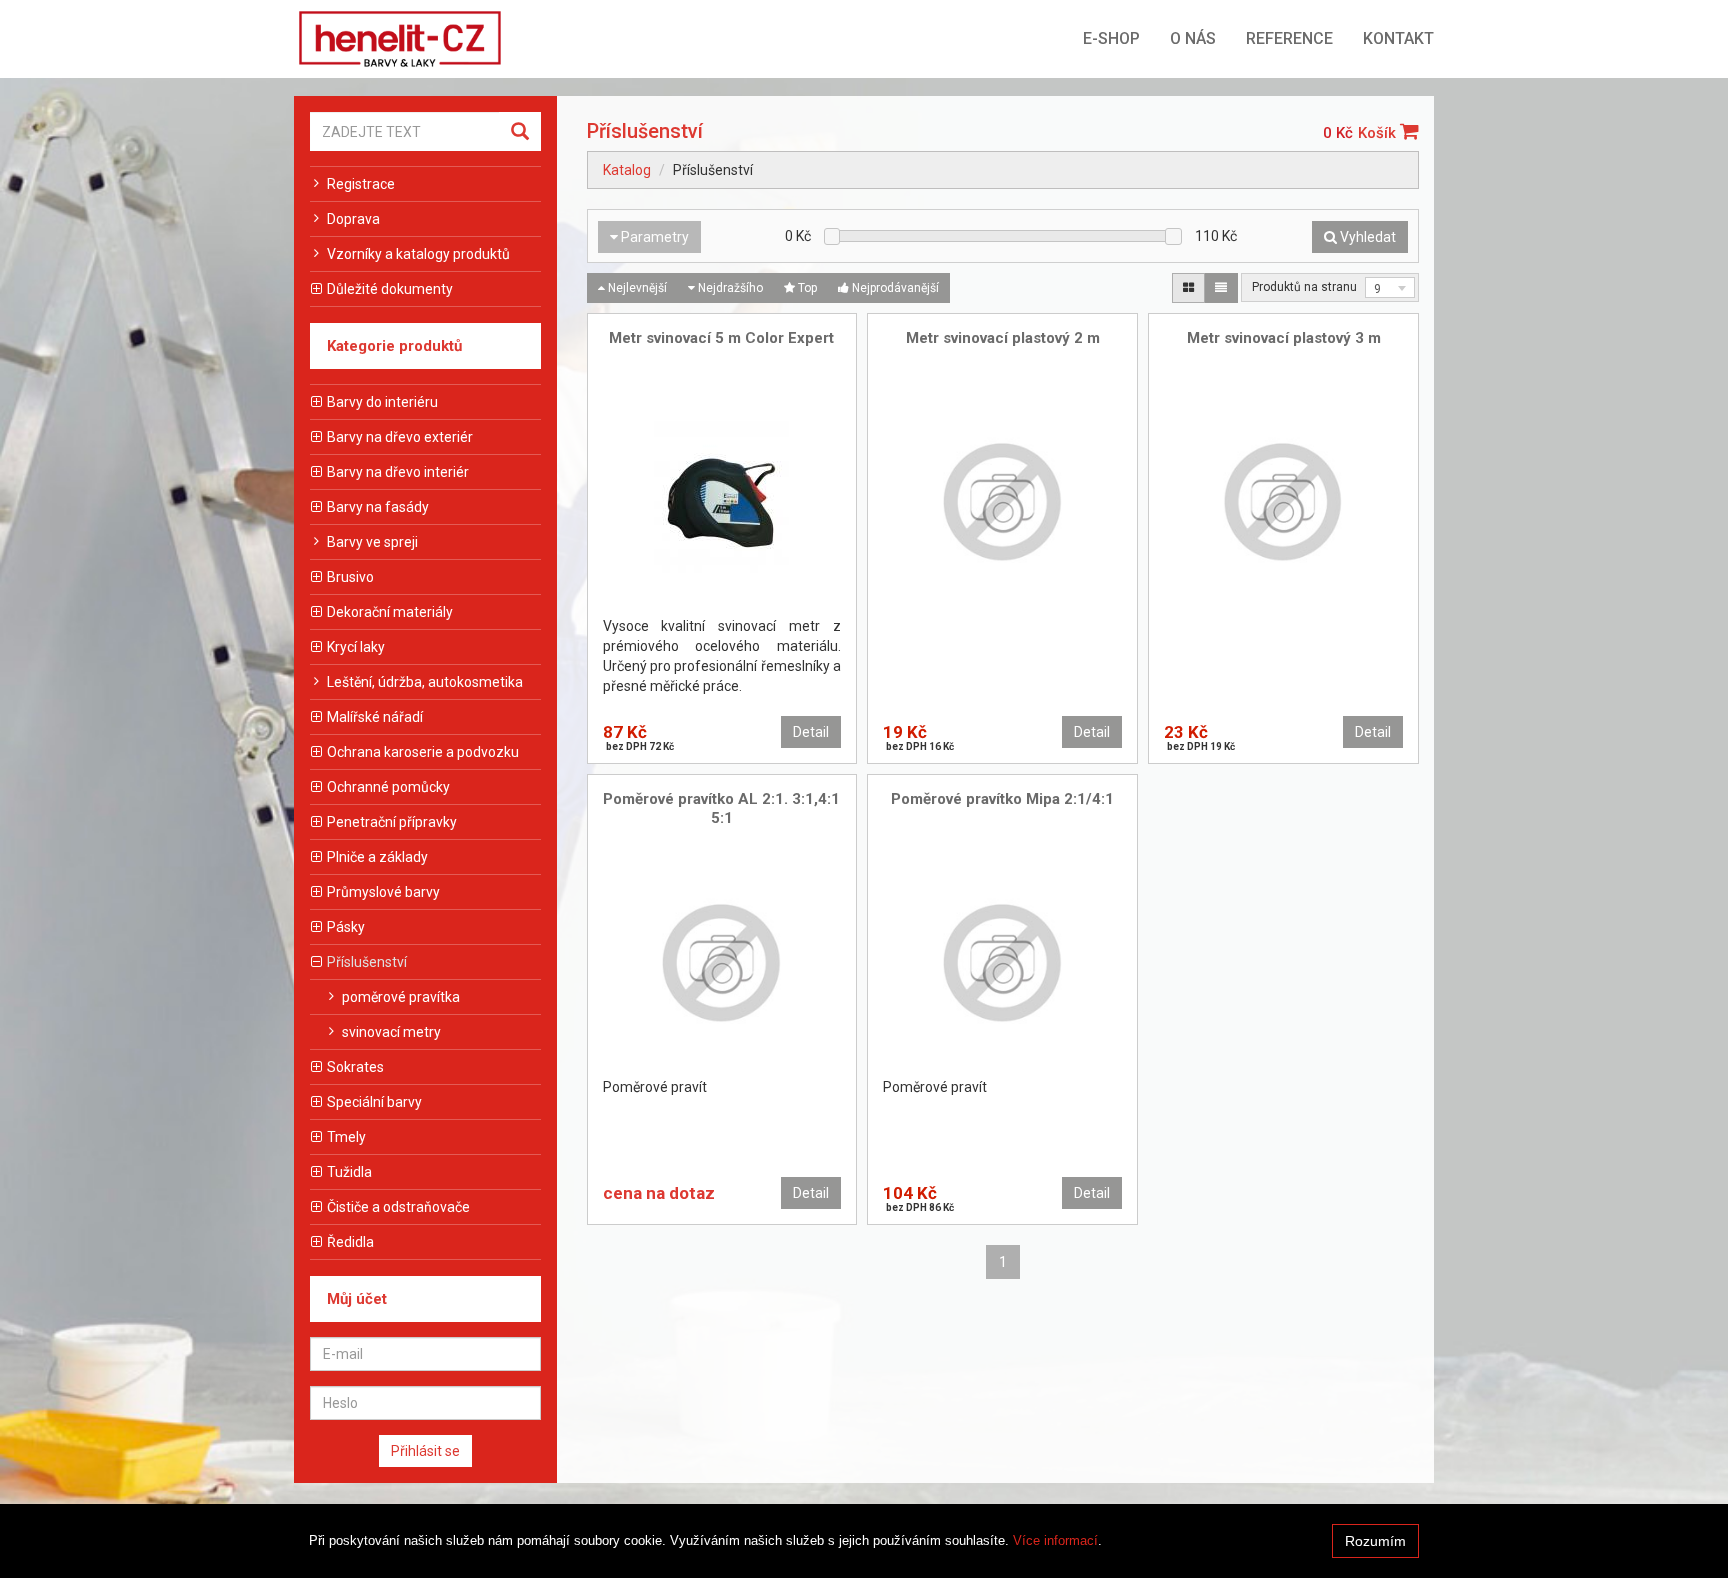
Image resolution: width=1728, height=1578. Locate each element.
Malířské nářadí (375, 717)
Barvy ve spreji (372, 542)
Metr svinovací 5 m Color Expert (721, 338)
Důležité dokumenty (390, 289)
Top (806, 288)
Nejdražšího (729, 288)
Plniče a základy (377, 857)
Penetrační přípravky (392, 822)
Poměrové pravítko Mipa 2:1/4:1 (1002, 799)
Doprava (353, 219)
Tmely (346, 1137)
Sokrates (355, 1067)
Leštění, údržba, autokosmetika (425, 682)
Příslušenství (367, 962)
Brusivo (350, 577)
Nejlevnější (636, 288)
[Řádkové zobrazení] (1221, 288)
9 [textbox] (1377, 289)
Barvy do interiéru (382, 402)
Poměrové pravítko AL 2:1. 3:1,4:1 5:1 (721, 808)
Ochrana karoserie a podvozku (423, 752)
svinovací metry (391, 1032)
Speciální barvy (374, 1102)
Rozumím (1375, 1541)
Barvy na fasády (378, 507)
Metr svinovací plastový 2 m (1003, 338)
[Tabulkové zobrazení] (1188, 288)
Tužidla (349, 1172)
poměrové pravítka (401, 997)
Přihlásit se (425, 1451)
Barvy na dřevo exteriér (400, 437)
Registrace (361, 184)
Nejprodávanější (894, 288)
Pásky (346, 927)
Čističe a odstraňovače (398, 1207)
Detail (811, 732)
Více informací (1055, 1540)
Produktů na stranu (1304, 287)
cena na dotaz (659, 1193)
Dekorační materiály (390, 612)
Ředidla (350, 1242)
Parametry (653, 237)
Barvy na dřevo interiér (398, 472)
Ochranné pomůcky (388, 787)
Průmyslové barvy (383, 892)
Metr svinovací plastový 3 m (1284, 338)
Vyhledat (1366, 237)
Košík (1379, 133)
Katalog (627, 170)
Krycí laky (356, 647)
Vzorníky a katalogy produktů (418, 254)
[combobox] (1390, 287)
